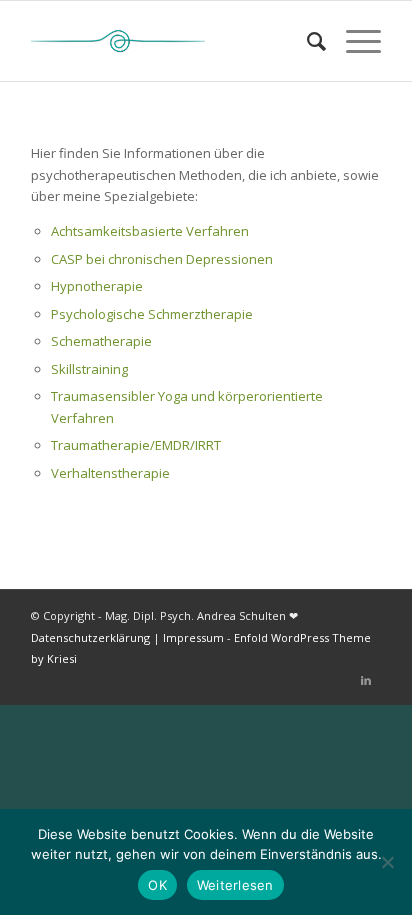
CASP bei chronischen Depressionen (162, 259)
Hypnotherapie (97, 286)
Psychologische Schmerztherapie (152, 314)
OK (157, 885)
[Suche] (306, 41)
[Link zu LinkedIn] (366, 680)
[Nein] (387, 862)
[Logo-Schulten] (171, 41)
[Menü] (353, 41)
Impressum (193, 637)
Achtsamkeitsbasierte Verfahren (150, 231)
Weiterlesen (235, 885)
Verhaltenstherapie (110, 473)
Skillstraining (89, 369)
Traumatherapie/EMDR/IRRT (136, 445)
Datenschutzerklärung (92, 637)
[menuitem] (306, 41)
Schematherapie (101, 341)
